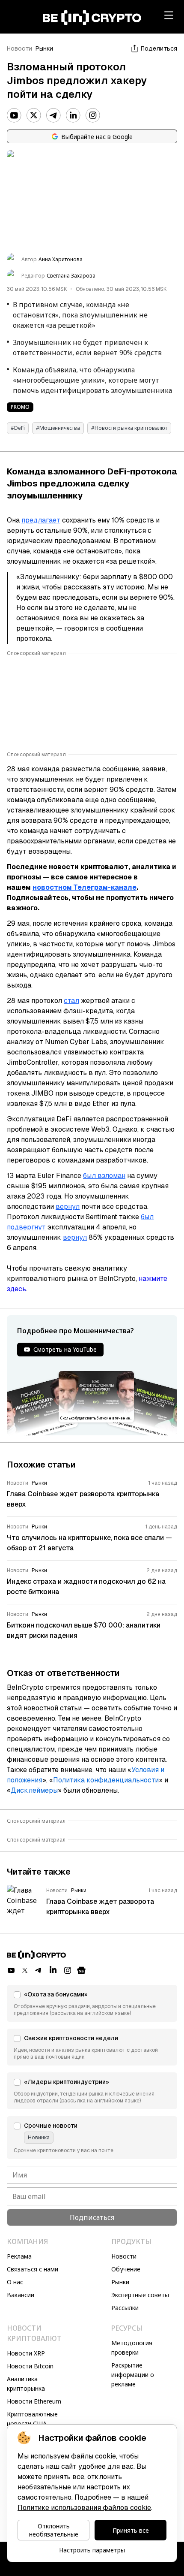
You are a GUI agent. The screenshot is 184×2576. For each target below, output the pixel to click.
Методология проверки (132, 2348)
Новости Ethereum (34, 2401)
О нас (15, 2282)
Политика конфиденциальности (106, 1780)
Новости (19, 48)
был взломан (104, 1176)
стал (71, 1001)
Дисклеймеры (34, 1790)
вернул (68, 1206)
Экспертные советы (140, 2295)
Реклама (19, 2256)
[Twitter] (34, 115)
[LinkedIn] (73, 115)
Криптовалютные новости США (32, 2419)
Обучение (126, 2269)
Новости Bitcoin (30, 2366)
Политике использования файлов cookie (84, 2508)
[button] (92, 2003)
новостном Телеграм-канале (85, 887)
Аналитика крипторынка (26, 2384)
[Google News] (81, 1970)
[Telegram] (53, 115)
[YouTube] (14, 115)
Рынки (44, 48)
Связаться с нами (33, 2269)
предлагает (41, 520)
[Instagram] (93, 115)
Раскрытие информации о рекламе (133, 2375)
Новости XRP (26, 2353)
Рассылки (125, 2308)
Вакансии (21, 2295)
